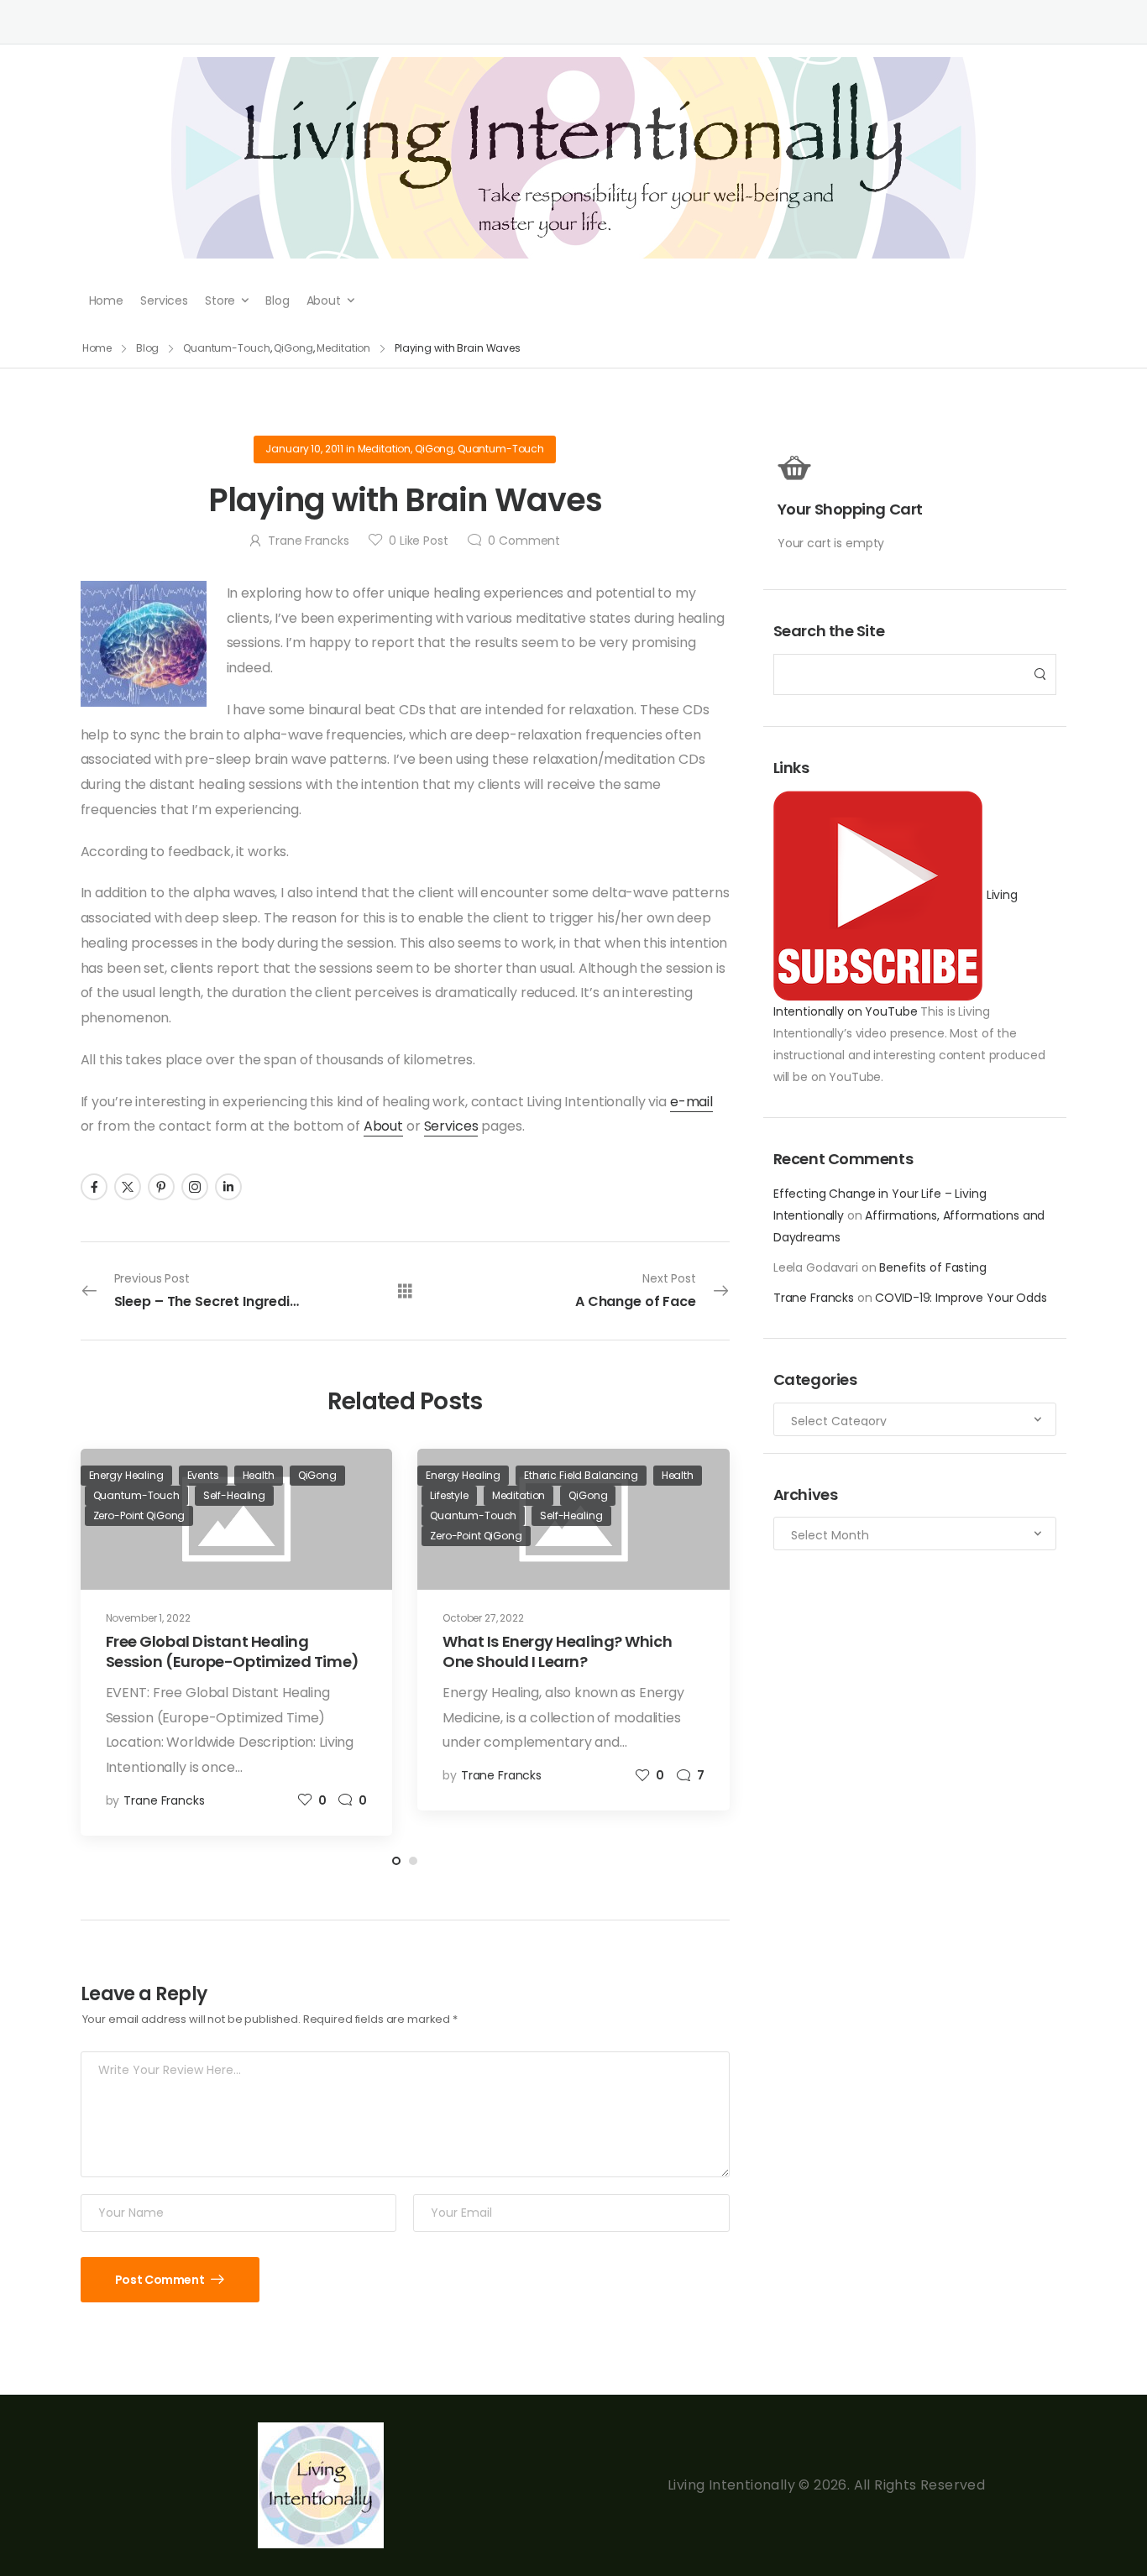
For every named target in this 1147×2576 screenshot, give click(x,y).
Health (259, 1475)
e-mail (691, 1102)
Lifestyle (449, 1495)
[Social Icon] (94, 1187)
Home (106, 300)
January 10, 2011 (304, 449)
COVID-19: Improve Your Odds (961, 1298)
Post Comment (161, 2280)
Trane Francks (814, 1298)
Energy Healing (126, 1475)
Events (203, 1475)
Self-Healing (234, 1495)
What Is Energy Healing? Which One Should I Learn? (557, 1651)
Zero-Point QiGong (139, 1515)
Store (220, 300)
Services (164, 300)
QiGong (293, 348)
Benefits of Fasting (932, 1267)
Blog (277, 300)
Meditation (343, 348)
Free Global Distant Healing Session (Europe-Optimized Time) (233, 1651)
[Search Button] (1039, 674)
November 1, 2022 (148, 1618)
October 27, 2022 (483, 1618)
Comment (524, 541)
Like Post (418, 541)
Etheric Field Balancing (581, 1475)
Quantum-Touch (226, 348)
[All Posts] (405, 1291)
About (324, 300)
